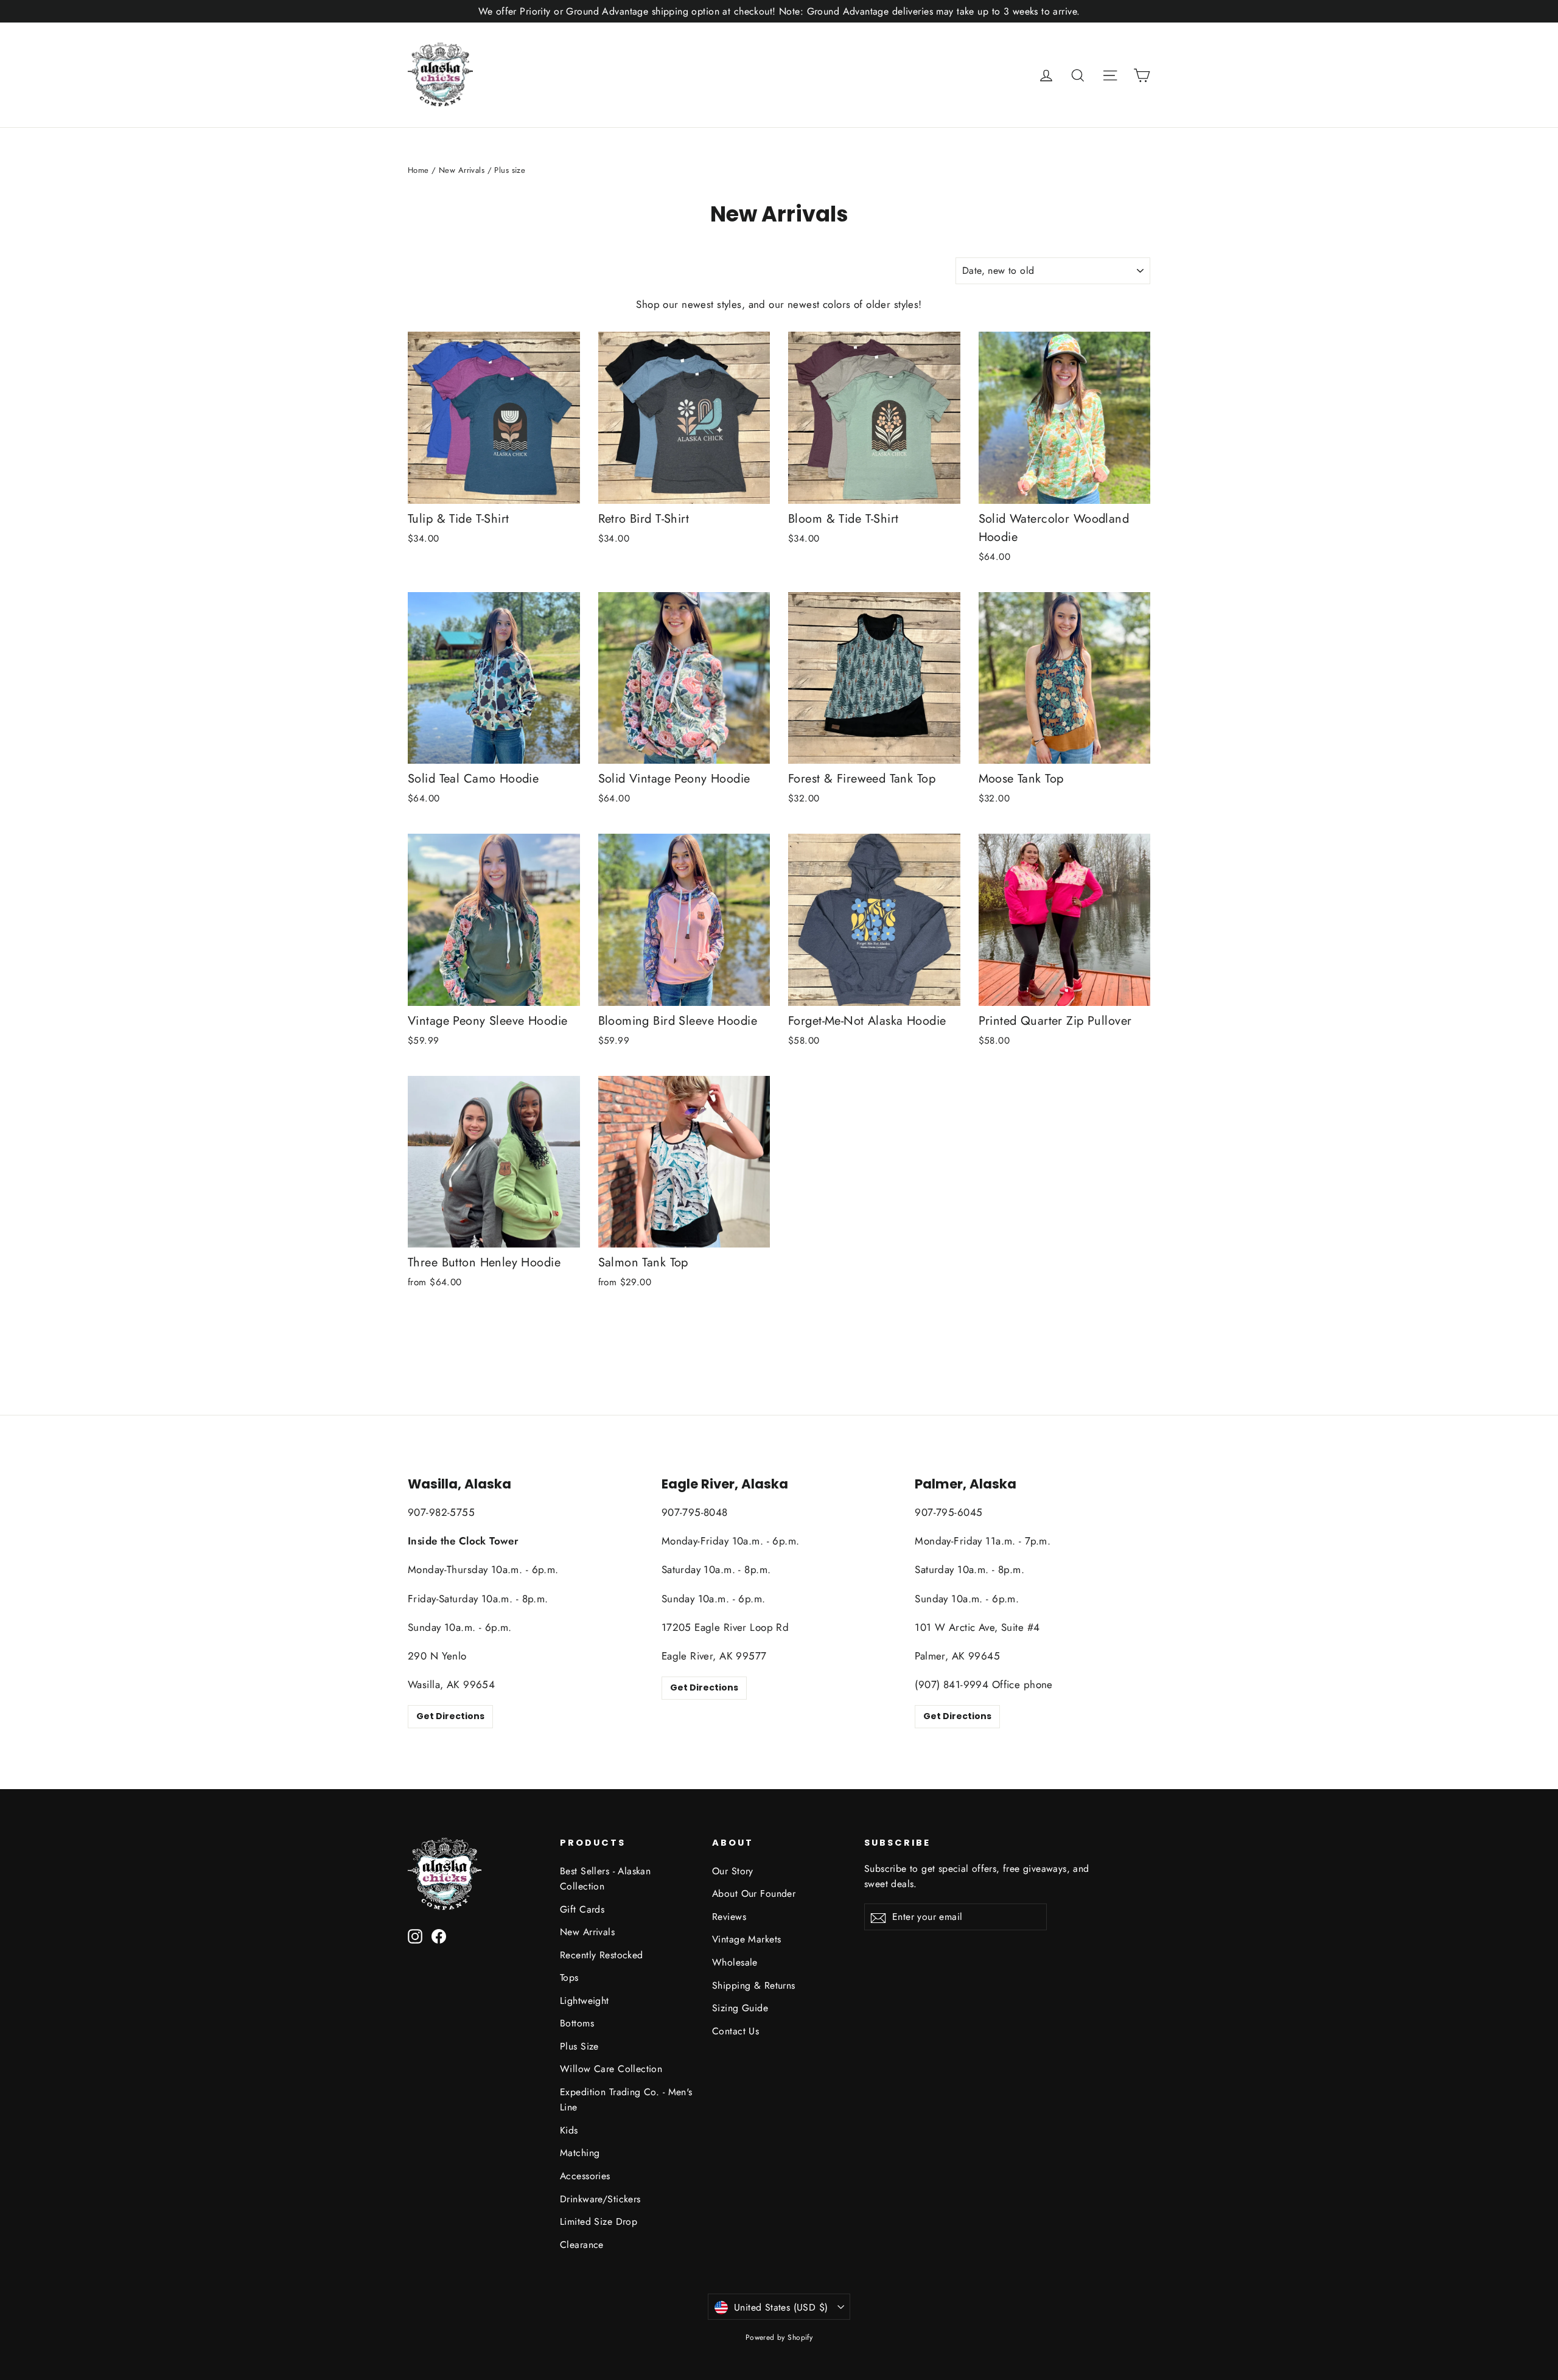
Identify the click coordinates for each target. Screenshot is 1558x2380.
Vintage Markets (746, 1939)
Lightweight (585, 2001)
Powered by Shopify (779, 2337)
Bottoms (577, 2023)
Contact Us (735, 2031)
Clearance (582, 2245)
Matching (580, 2153)
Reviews (729, 1917)
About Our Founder (754, 1893)
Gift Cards (582, 1909)
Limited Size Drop (599, 2221)
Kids (569, 2130)
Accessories (585, 2176)
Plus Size (579, 2046)
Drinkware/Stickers (600, 2199)
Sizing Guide (740, 2008)
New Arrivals (462, 170)
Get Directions (450, 1716)
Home (418, 170)
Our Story (733, 1871)
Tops (569, 1977)
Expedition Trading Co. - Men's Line (626, 2099)
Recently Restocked (602, 1955)
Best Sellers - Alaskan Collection (605, 1879)
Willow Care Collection (611, 2069)
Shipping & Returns (754, 1985)
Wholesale (735, 1962)
